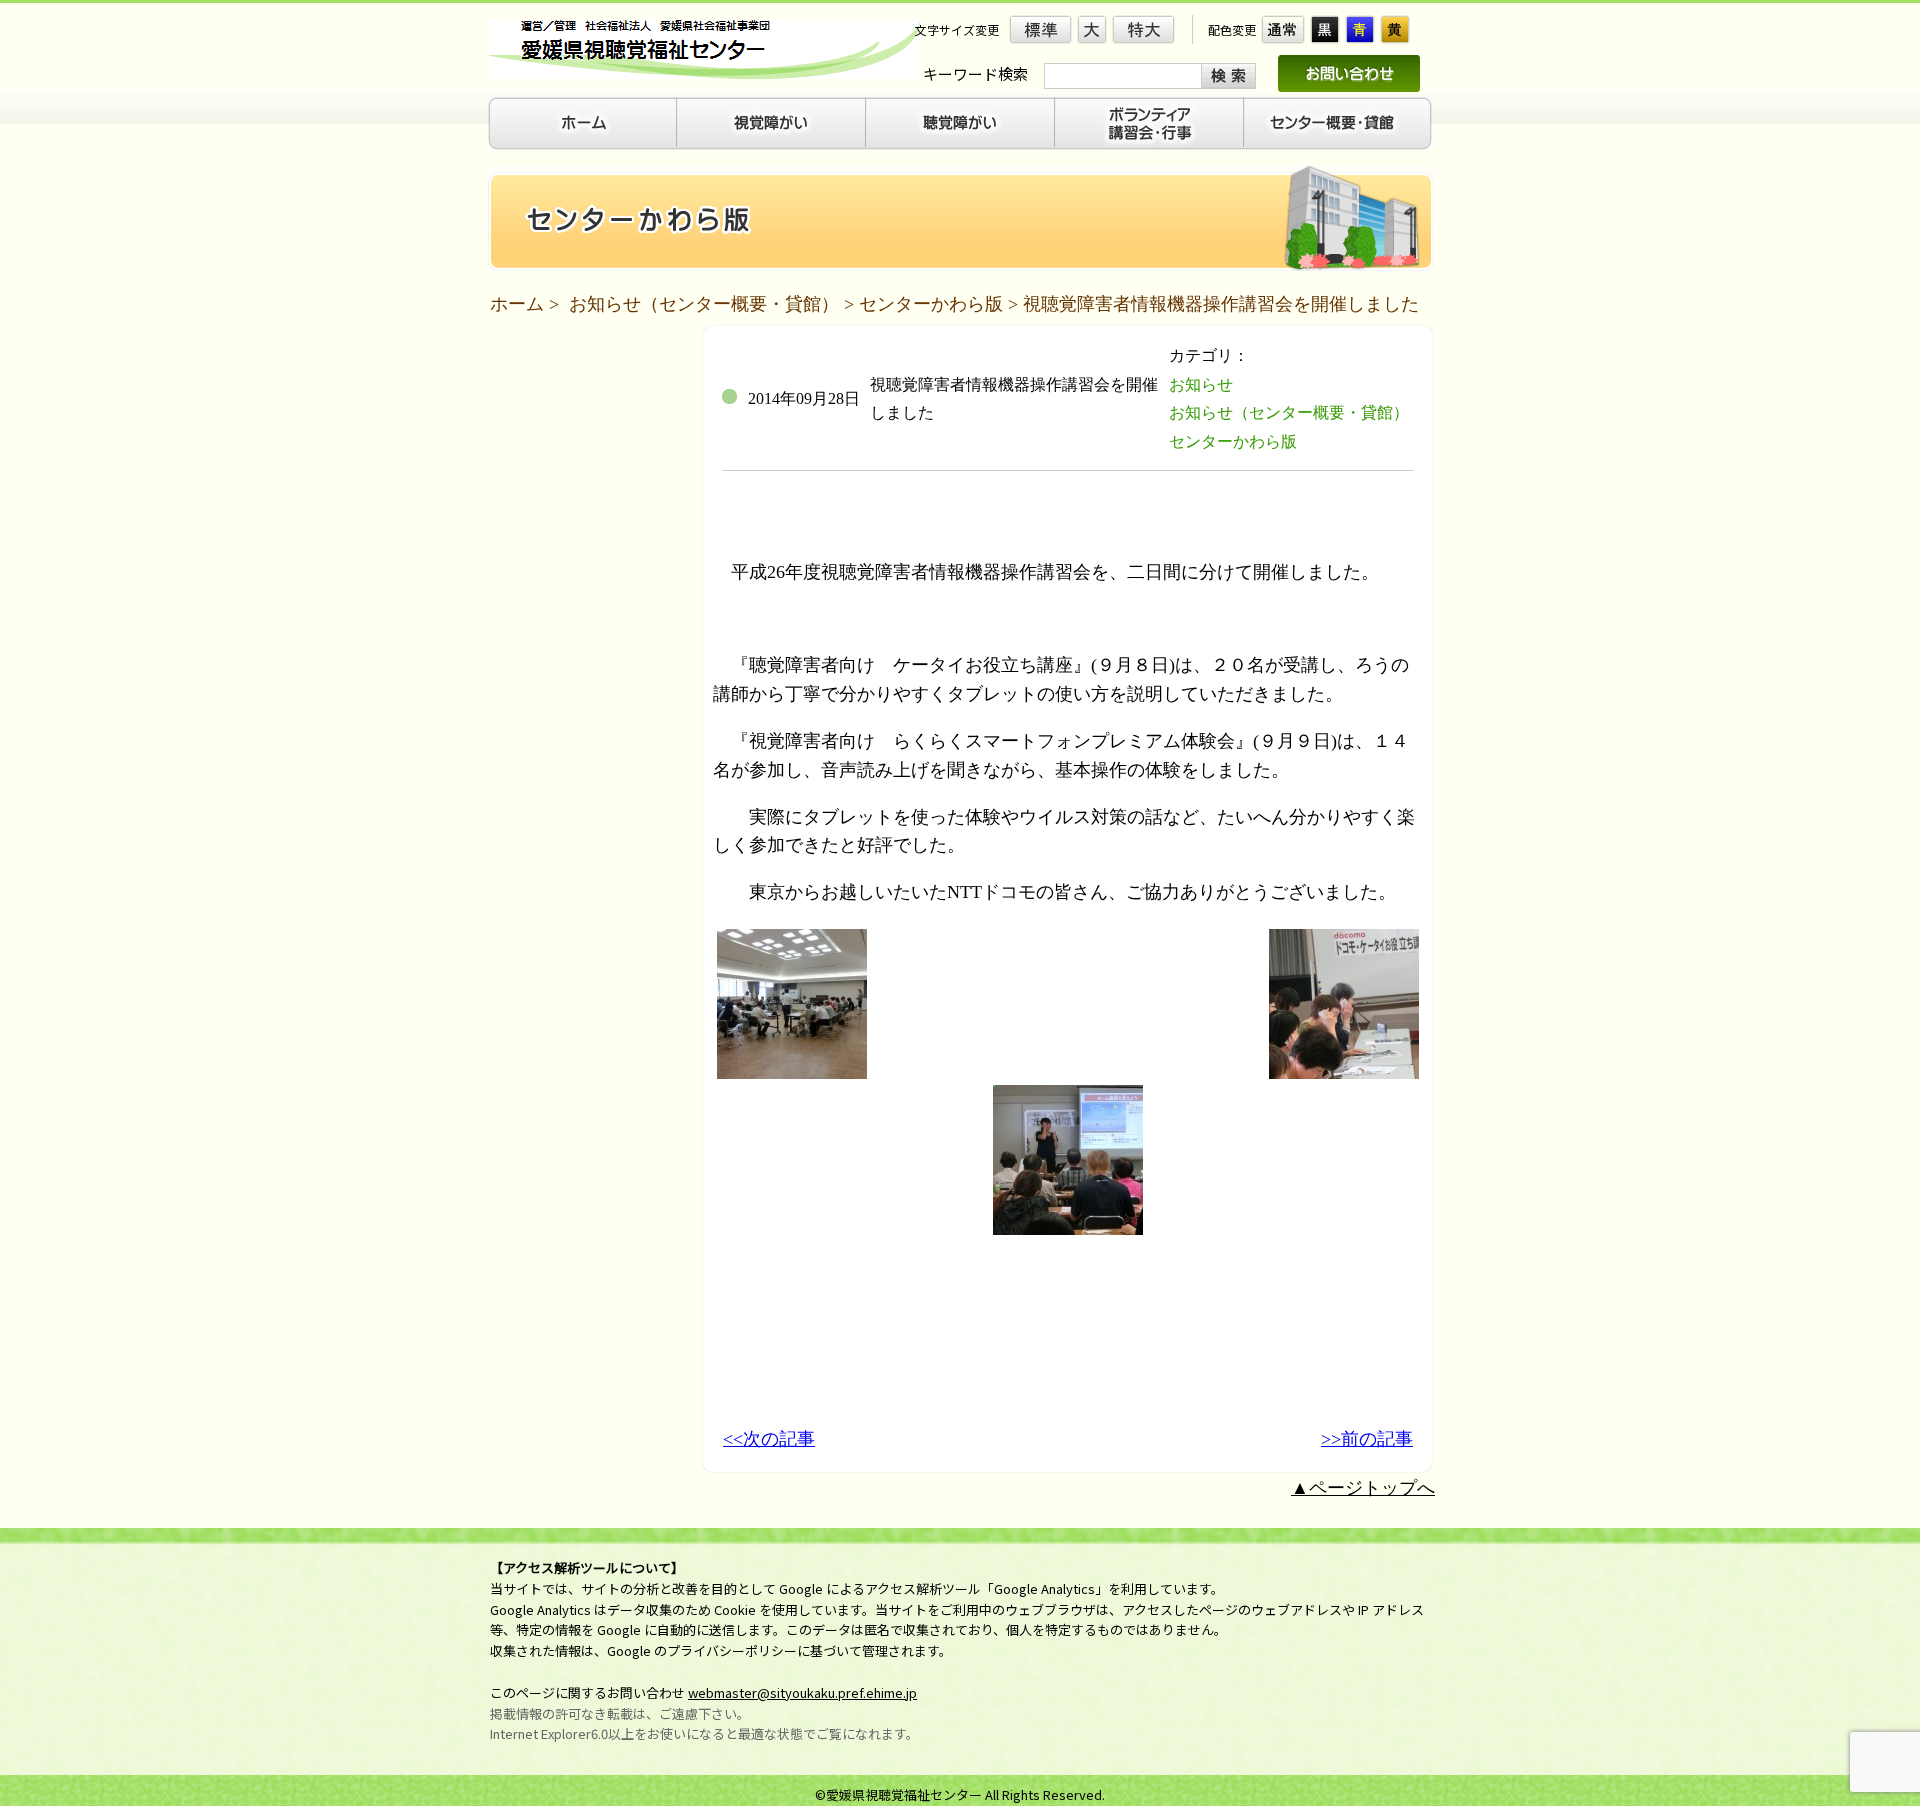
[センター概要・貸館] (1338, 123)
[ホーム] (582, 123)
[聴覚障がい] (960, 123)
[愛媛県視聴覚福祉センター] (704, 49)
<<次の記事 (769, 1439)
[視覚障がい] (771, 123)
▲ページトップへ (1363, 1488)
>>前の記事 (1367, 1439)
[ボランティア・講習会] (1149, 123)
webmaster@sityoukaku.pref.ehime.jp (802, 1692)
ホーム (517, 304)
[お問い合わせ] (1349, 73)
